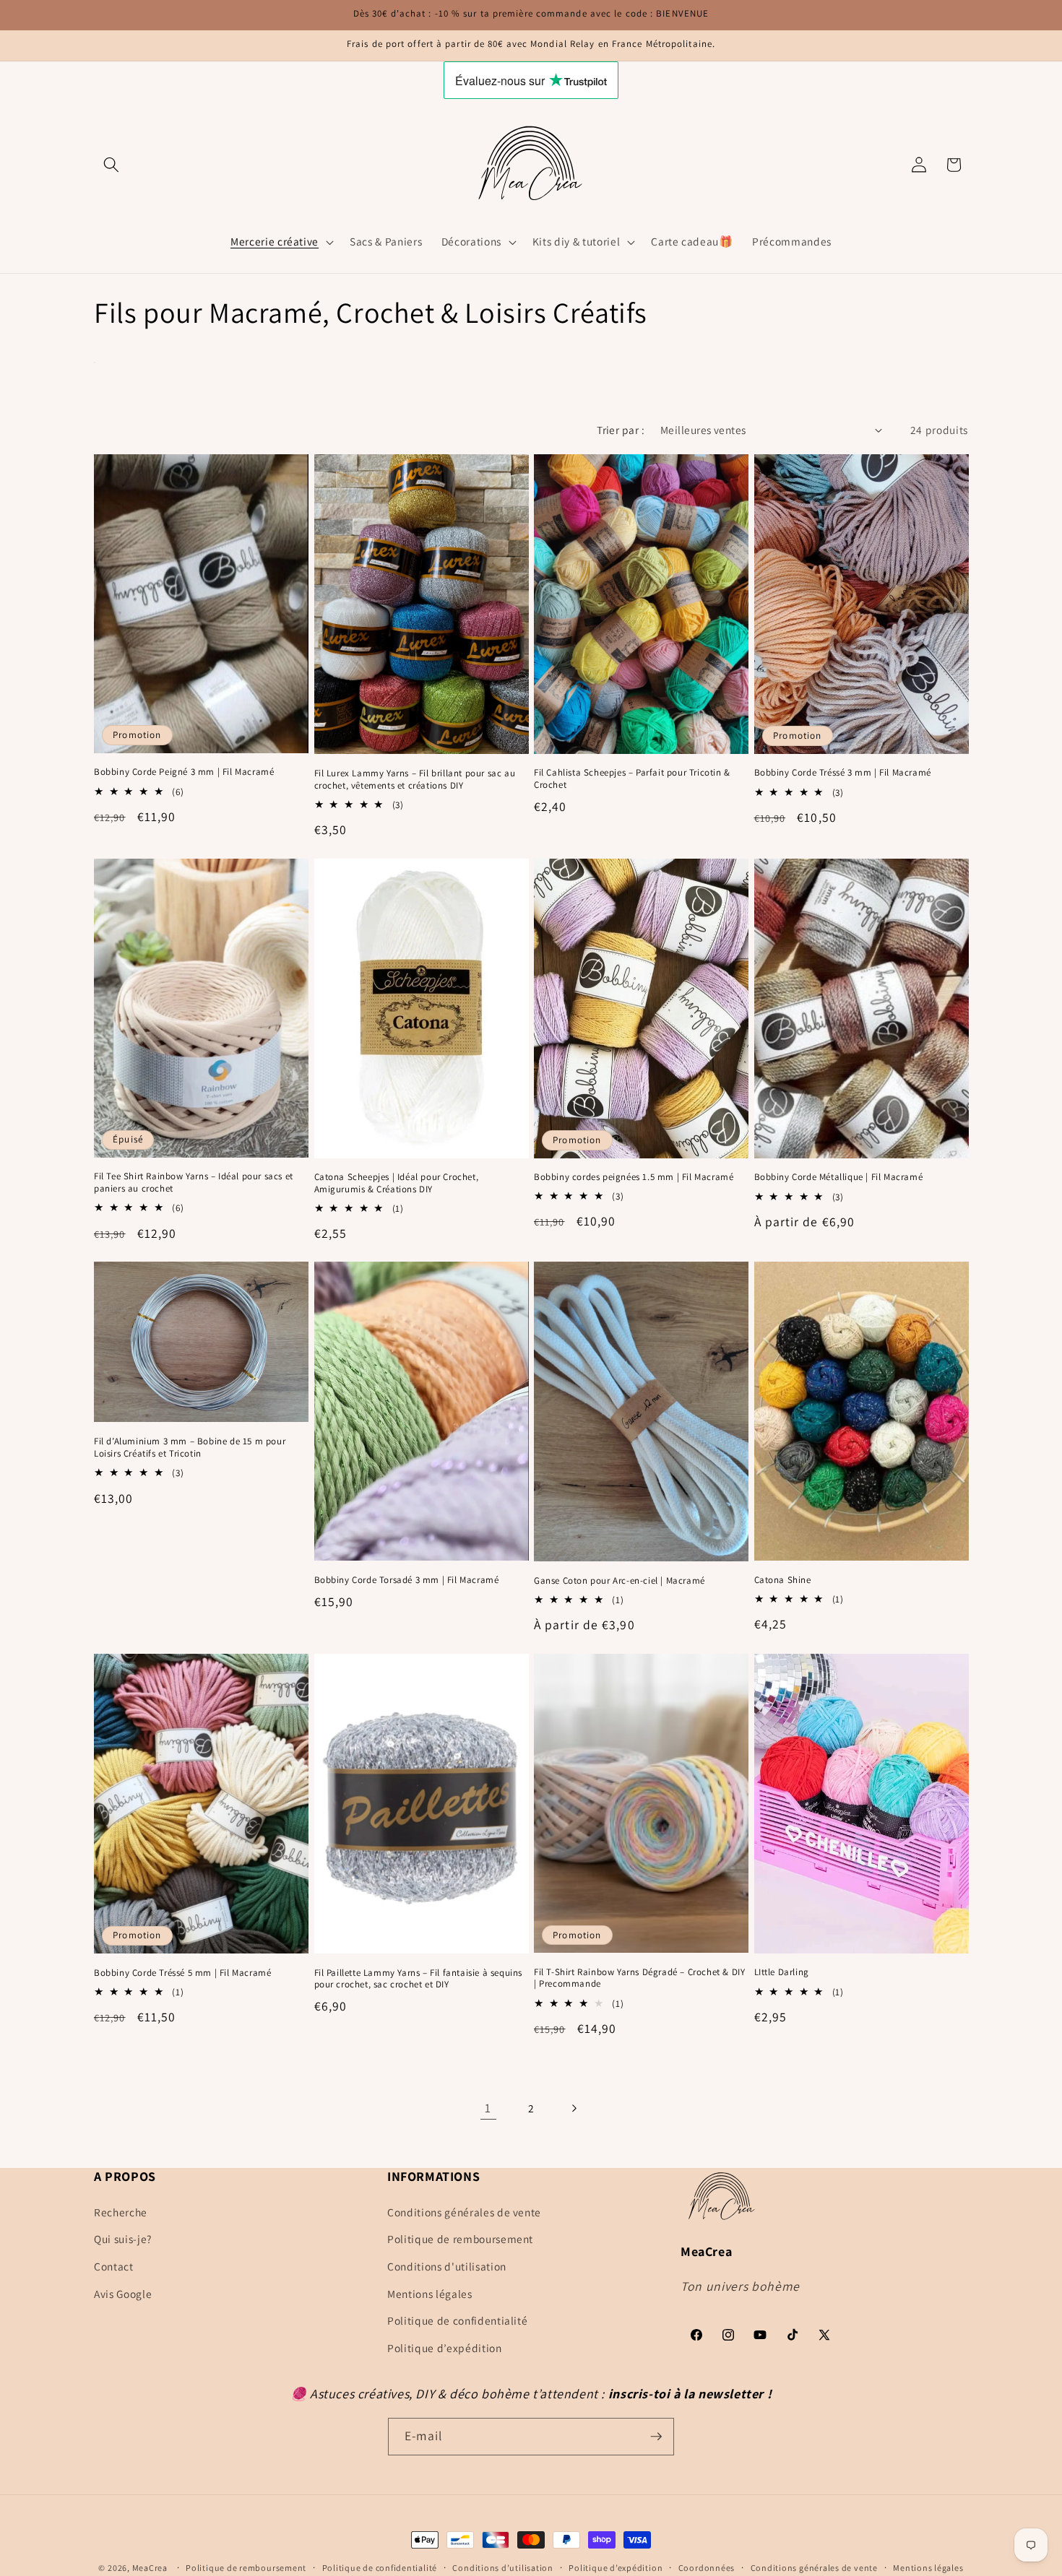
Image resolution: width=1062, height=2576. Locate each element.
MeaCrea (150, 2568)
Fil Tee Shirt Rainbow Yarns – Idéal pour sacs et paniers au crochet (194, 1183)
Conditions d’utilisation (502, 2568)
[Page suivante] (574, 2108)
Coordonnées (707, 2568)
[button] (111, 165)
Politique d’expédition (445, 2347)
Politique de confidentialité (457, 2320)
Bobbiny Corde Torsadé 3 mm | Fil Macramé (407, 1580)
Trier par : (621, 430)
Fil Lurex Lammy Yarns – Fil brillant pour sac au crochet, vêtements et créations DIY (415, 780)
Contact (114, 2266)
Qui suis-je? (123, 2239)
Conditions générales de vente (464, 2211)
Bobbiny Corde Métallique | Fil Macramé (839, 1177)
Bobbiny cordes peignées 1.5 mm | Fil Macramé (634, 1177)
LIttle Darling (782, 1972)
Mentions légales (430, 2293)
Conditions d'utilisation (447, 2266)
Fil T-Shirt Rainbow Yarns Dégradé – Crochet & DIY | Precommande (639, 1978)
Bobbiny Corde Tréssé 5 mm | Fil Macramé (182, 1973)
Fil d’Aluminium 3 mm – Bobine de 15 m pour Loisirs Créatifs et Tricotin (190, 1448)
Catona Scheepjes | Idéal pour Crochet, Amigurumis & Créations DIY (397, 1183)
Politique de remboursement (460, 2239)
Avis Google (123, 2293)
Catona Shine (783, 1580)
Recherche (121, 2211)
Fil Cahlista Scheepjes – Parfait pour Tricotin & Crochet (632, 779)
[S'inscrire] (656, 2437)
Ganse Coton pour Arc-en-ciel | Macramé (619, 1581)
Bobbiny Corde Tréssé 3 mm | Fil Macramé (843, 773)
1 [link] (488, 2108)
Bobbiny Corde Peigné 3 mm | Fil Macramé (184, 772)
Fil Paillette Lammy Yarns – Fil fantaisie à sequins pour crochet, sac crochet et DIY (419, 1979)
